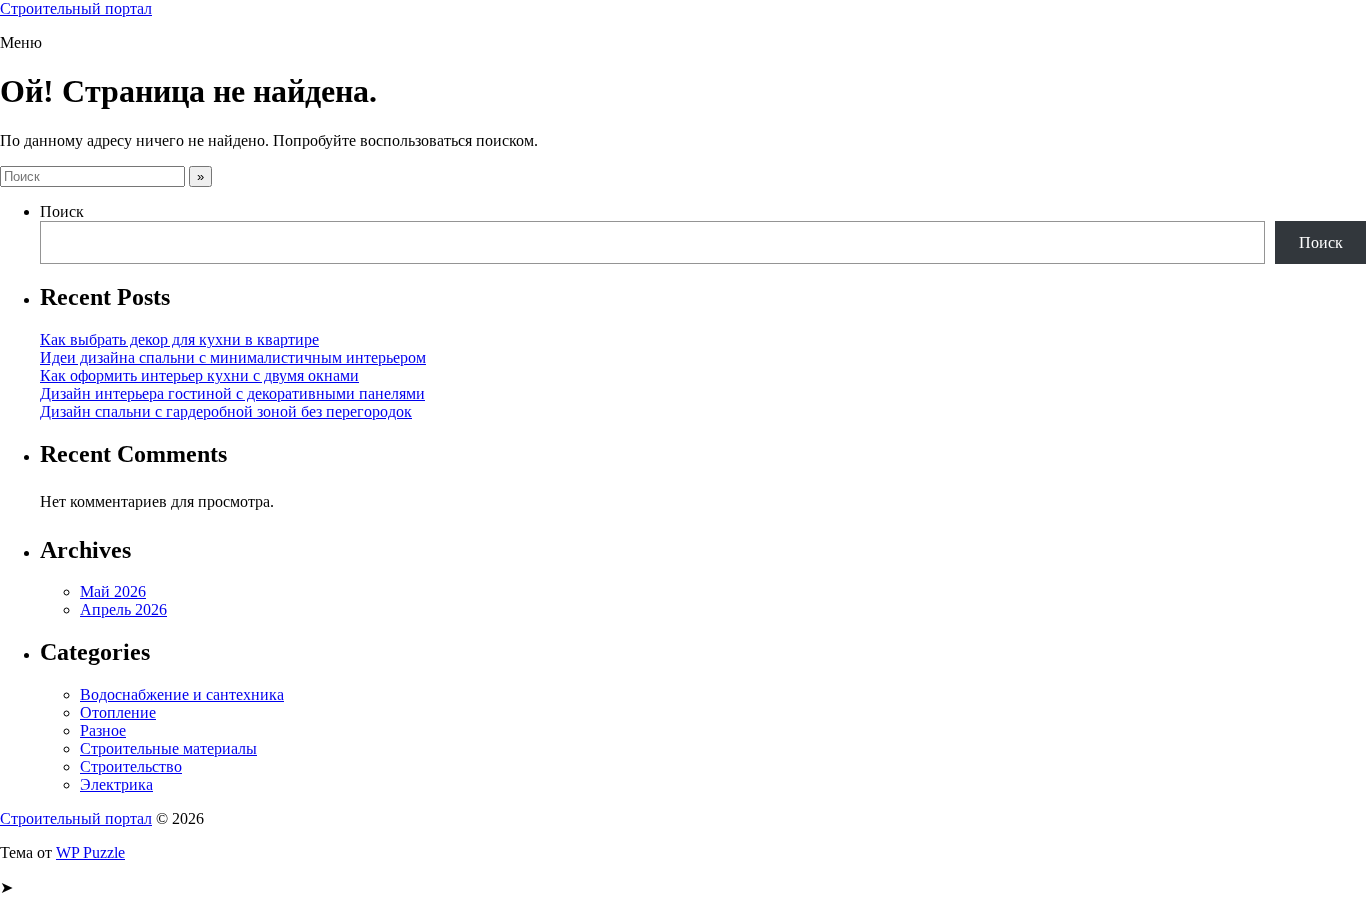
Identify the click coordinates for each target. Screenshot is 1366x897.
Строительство (131, 766)
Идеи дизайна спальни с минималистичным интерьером (233, 357)
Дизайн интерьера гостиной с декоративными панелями (232, 393)
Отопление (118, 712)
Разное (103, 730)
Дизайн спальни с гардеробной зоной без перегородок (226, 411)
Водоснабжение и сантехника (182, 694)
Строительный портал (76, 8)
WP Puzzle (90, 852)
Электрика (116, 784)
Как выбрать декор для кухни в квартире (179, 339)
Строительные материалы (168, 748)
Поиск (62, 211)
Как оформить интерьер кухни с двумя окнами (199, 375)
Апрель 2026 (123, 609)
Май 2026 (113, 591)
